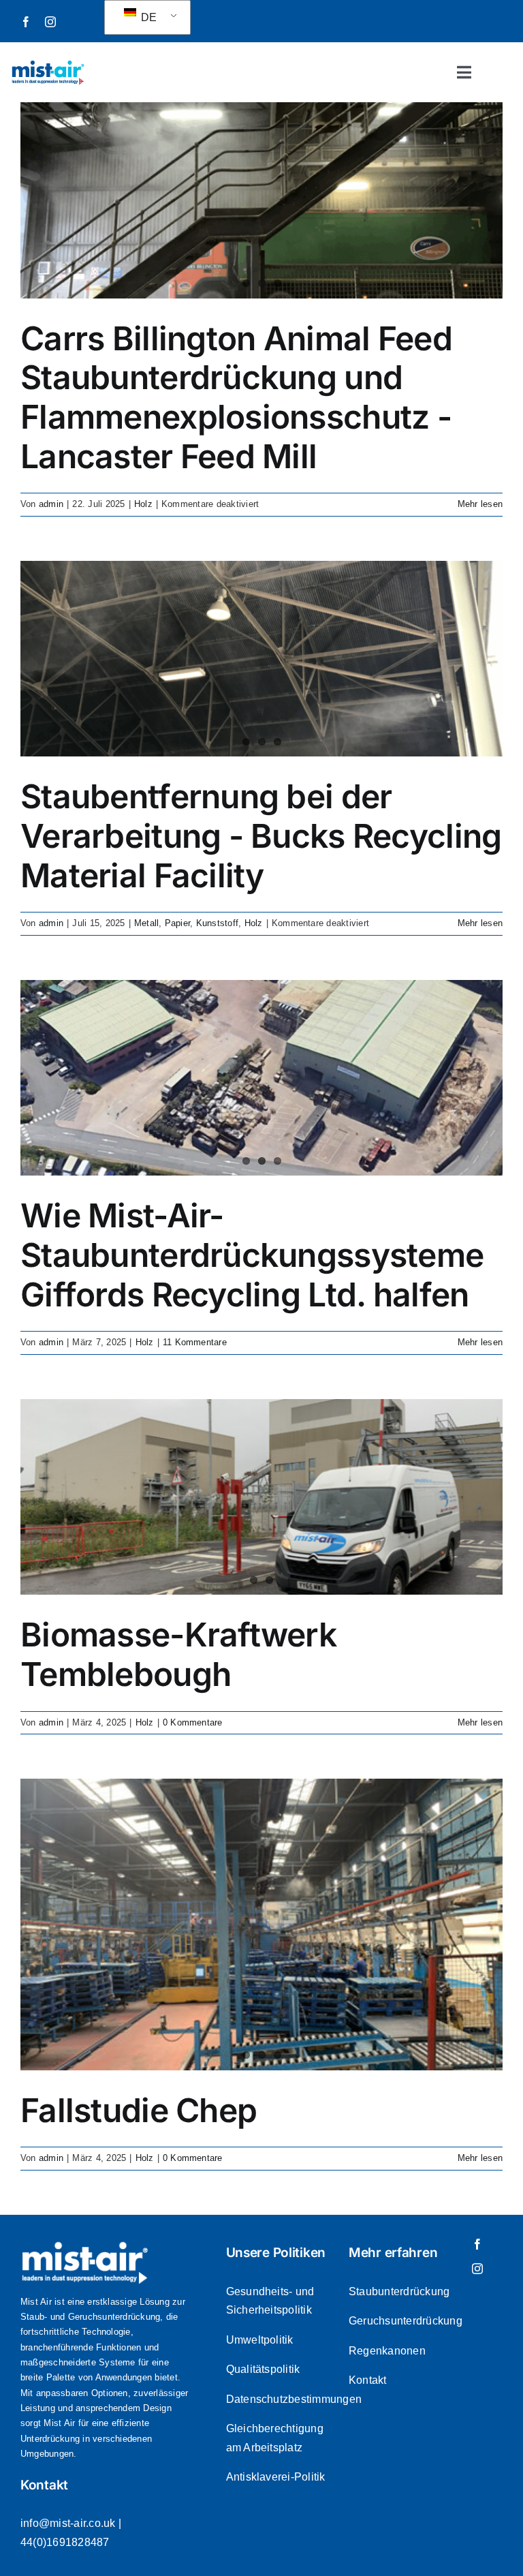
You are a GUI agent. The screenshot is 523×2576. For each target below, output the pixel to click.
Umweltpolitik (260, 2340)
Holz (143, 504)
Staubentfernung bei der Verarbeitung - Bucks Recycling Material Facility (261, 835)
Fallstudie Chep (139, 2110)
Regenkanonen (387, 2351)
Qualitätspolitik (263, 2369)
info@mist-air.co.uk (68, 2523)
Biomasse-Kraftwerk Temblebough (178, 1654)
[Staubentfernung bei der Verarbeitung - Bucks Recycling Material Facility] (261, 659)
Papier (177, 923)
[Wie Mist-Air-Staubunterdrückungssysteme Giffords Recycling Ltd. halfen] (261, 1078)
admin (51, 504)
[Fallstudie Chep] (261, 1925)
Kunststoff (217, 923)
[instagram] (50, 22)
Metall (146, 923)
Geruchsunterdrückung (406, 2321)
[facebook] (26, 22)
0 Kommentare (193, 1722)
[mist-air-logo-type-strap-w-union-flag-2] (48, 64)
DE (148, 17)
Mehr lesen (480, 504)
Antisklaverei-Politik (276, 2477)
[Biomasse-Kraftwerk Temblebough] (261, 1497)
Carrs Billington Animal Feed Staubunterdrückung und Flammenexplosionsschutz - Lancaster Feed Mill (236, 397)
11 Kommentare (195, 1342)
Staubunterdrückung (399, 2291)
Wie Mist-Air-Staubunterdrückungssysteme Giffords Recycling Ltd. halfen (252, 1255)
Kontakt (368, 2380)
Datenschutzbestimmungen (294, 2399)
